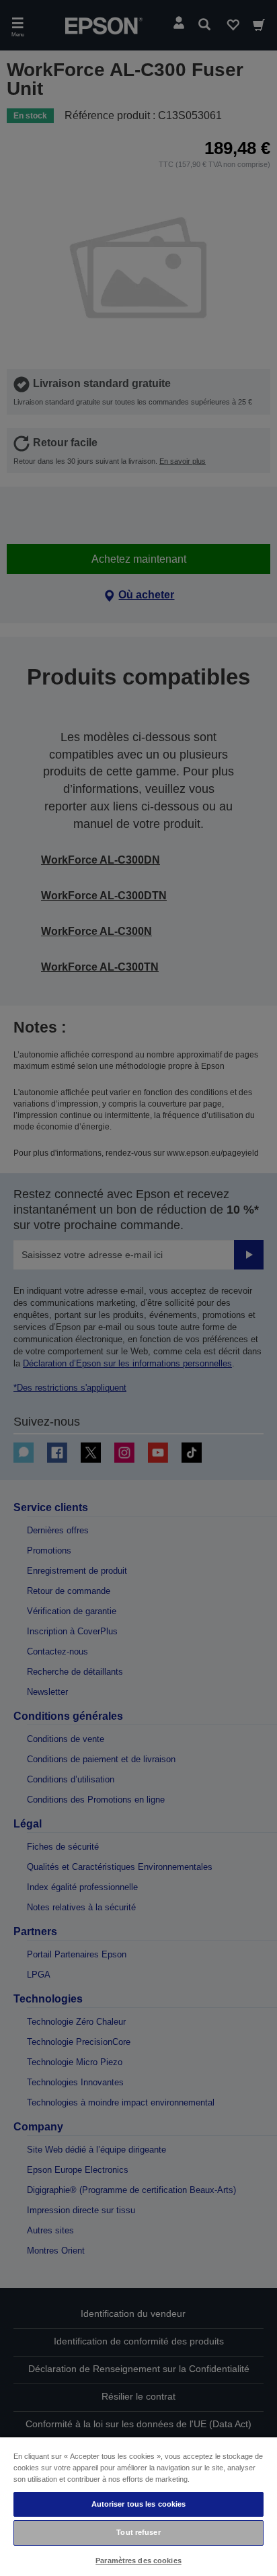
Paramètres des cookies (138, 2561)
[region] (138, 2506)
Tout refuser (138, 2532)
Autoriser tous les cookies (139, 2504)
